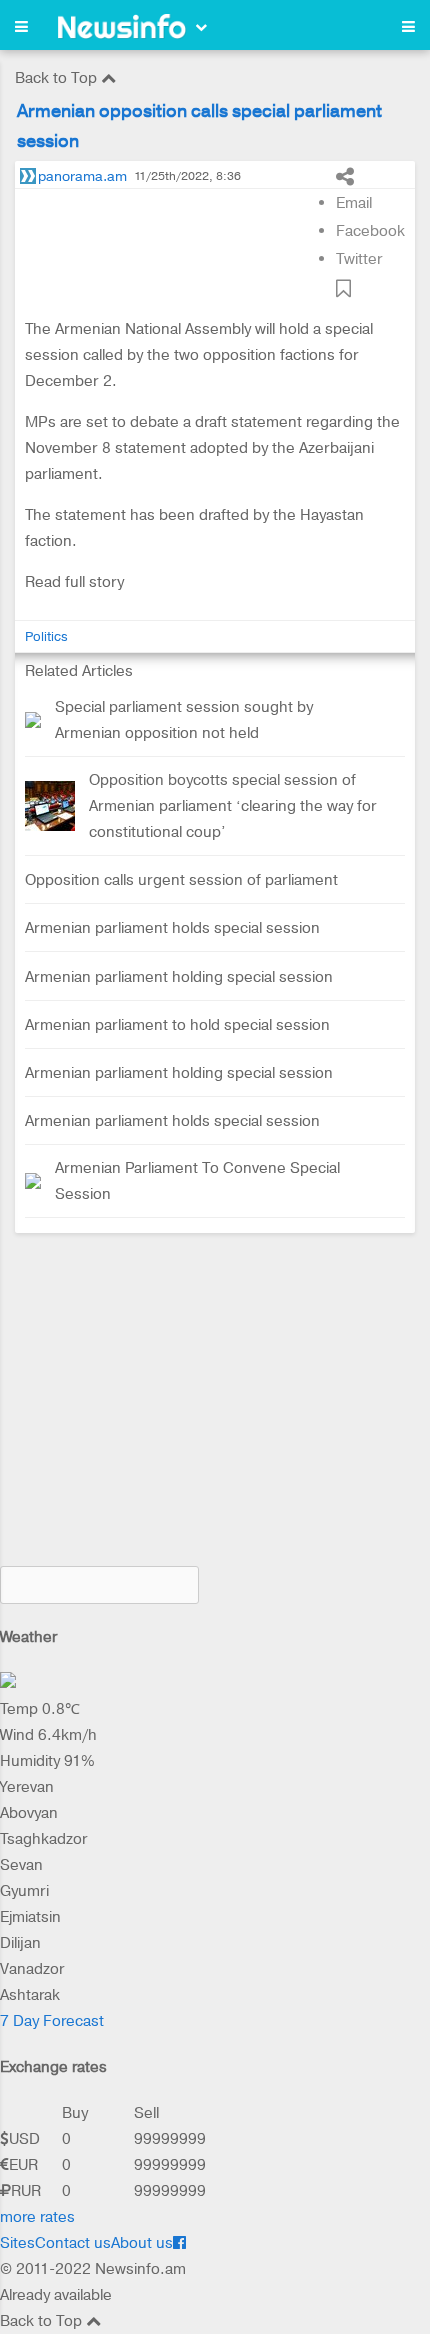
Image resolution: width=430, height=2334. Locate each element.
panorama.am (82, 176)
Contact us (73, 2243)
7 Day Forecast (52, 2021)
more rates (37, 2217)
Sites (17, 2243)
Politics (46, 636)
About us (142, 2243)
